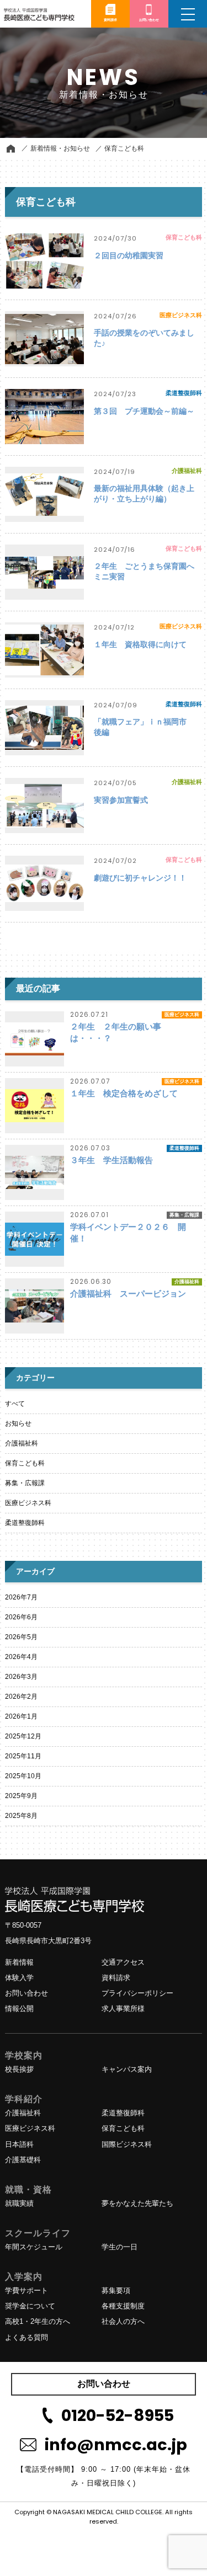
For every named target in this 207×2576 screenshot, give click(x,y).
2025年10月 (23, 1776)
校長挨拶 (19, 2069)
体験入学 (19, 1978)
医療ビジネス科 (28, 1503)
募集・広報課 (25, 1483)
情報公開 (19, 2009)
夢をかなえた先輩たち (137, 2203)
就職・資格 (28, 2190)
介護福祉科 (22, 1443)
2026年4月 (21, 1657)
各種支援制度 (123, 2306)
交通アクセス (123, 1962)
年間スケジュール (34, 2247)
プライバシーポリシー (137, 1993)
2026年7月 (21, 1597)
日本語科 (19, 2144)
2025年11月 (23, 1756)
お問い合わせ (26, 1993)
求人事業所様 (123, 2009)
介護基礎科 (23, 2160)
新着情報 (19, 1962)
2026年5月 (21, 1637)
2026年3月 (21, 1677)
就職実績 (19, 2203)
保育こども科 (124, 148)
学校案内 (24, 2055)
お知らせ (18, 1423)
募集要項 (116, 2290)
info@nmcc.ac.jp (116, 2445)
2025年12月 (23, 1736)
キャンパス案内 (127, 2069)
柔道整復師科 (25, 1523)
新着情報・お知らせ (60, 148)
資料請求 (116, 1978)
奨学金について (30, 2306)
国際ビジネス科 (127, 2144)
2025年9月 (21, 1796)
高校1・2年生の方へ (38, 2321)
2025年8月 (21, 1816)
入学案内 (24, 2277)
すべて (15, 1404)
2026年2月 (21, 1697)
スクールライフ (38, 2233)
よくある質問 (26, 2337)
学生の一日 (120, 2247)
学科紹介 (24, 2099)
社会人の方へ (123, 2321)
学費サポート (26, 2290)
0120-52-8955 (118, 2415)
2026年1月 (21, 1716)
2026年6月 (21, 1617)
